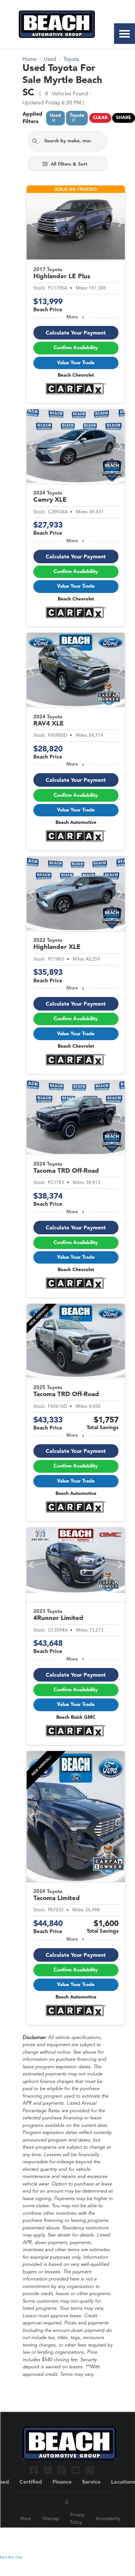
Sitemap (51, 2519)
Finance (62, 2482)
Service (91, 2482)
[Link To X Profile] (49, 2470)
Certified (31, 2482)
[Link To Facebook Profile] (35, 2470)
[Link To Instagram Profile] (90, 2470)
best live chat (11, 2557)
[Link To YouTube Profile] (77, 2470)
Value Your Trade (76, 363)
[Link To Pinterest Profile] (63, 2470)
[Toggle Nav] (124, 34)
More (72, 317)
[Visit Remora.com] (97, 2538)
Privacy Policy (77, 2519)
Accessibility (108, 2519)
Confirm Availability (76, 348)
